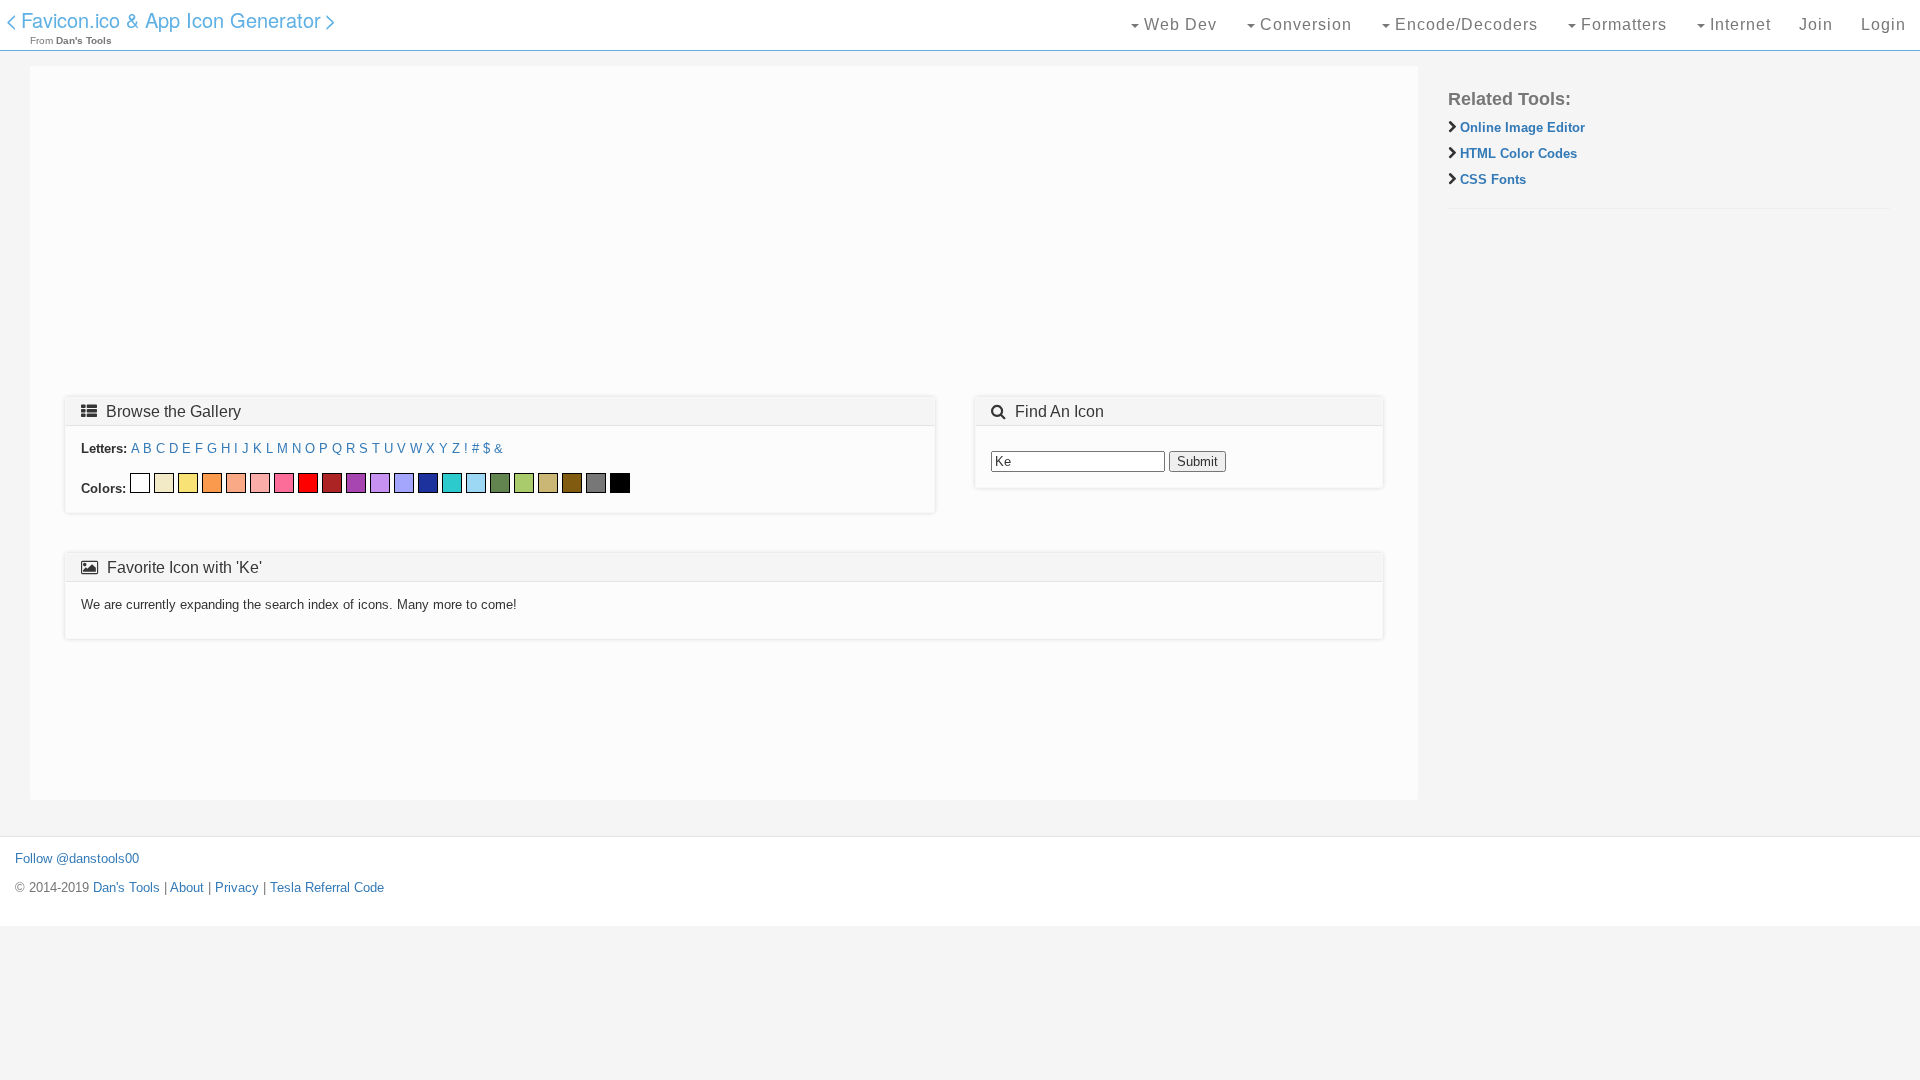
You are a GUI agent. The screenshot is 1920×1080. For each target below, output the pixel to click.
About (187, 887)
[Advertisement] (645, 237)
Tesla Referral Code (327, 887)
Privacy (237, 887)
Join (1816, 24)
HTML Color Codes (1518, 153)
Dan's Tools (126, 887)
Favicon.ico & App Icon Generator (171, 19)
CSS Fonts (1493, 179)
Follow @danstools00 (77, 858)
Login (1883, 24)
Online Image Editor (1522, 127)
